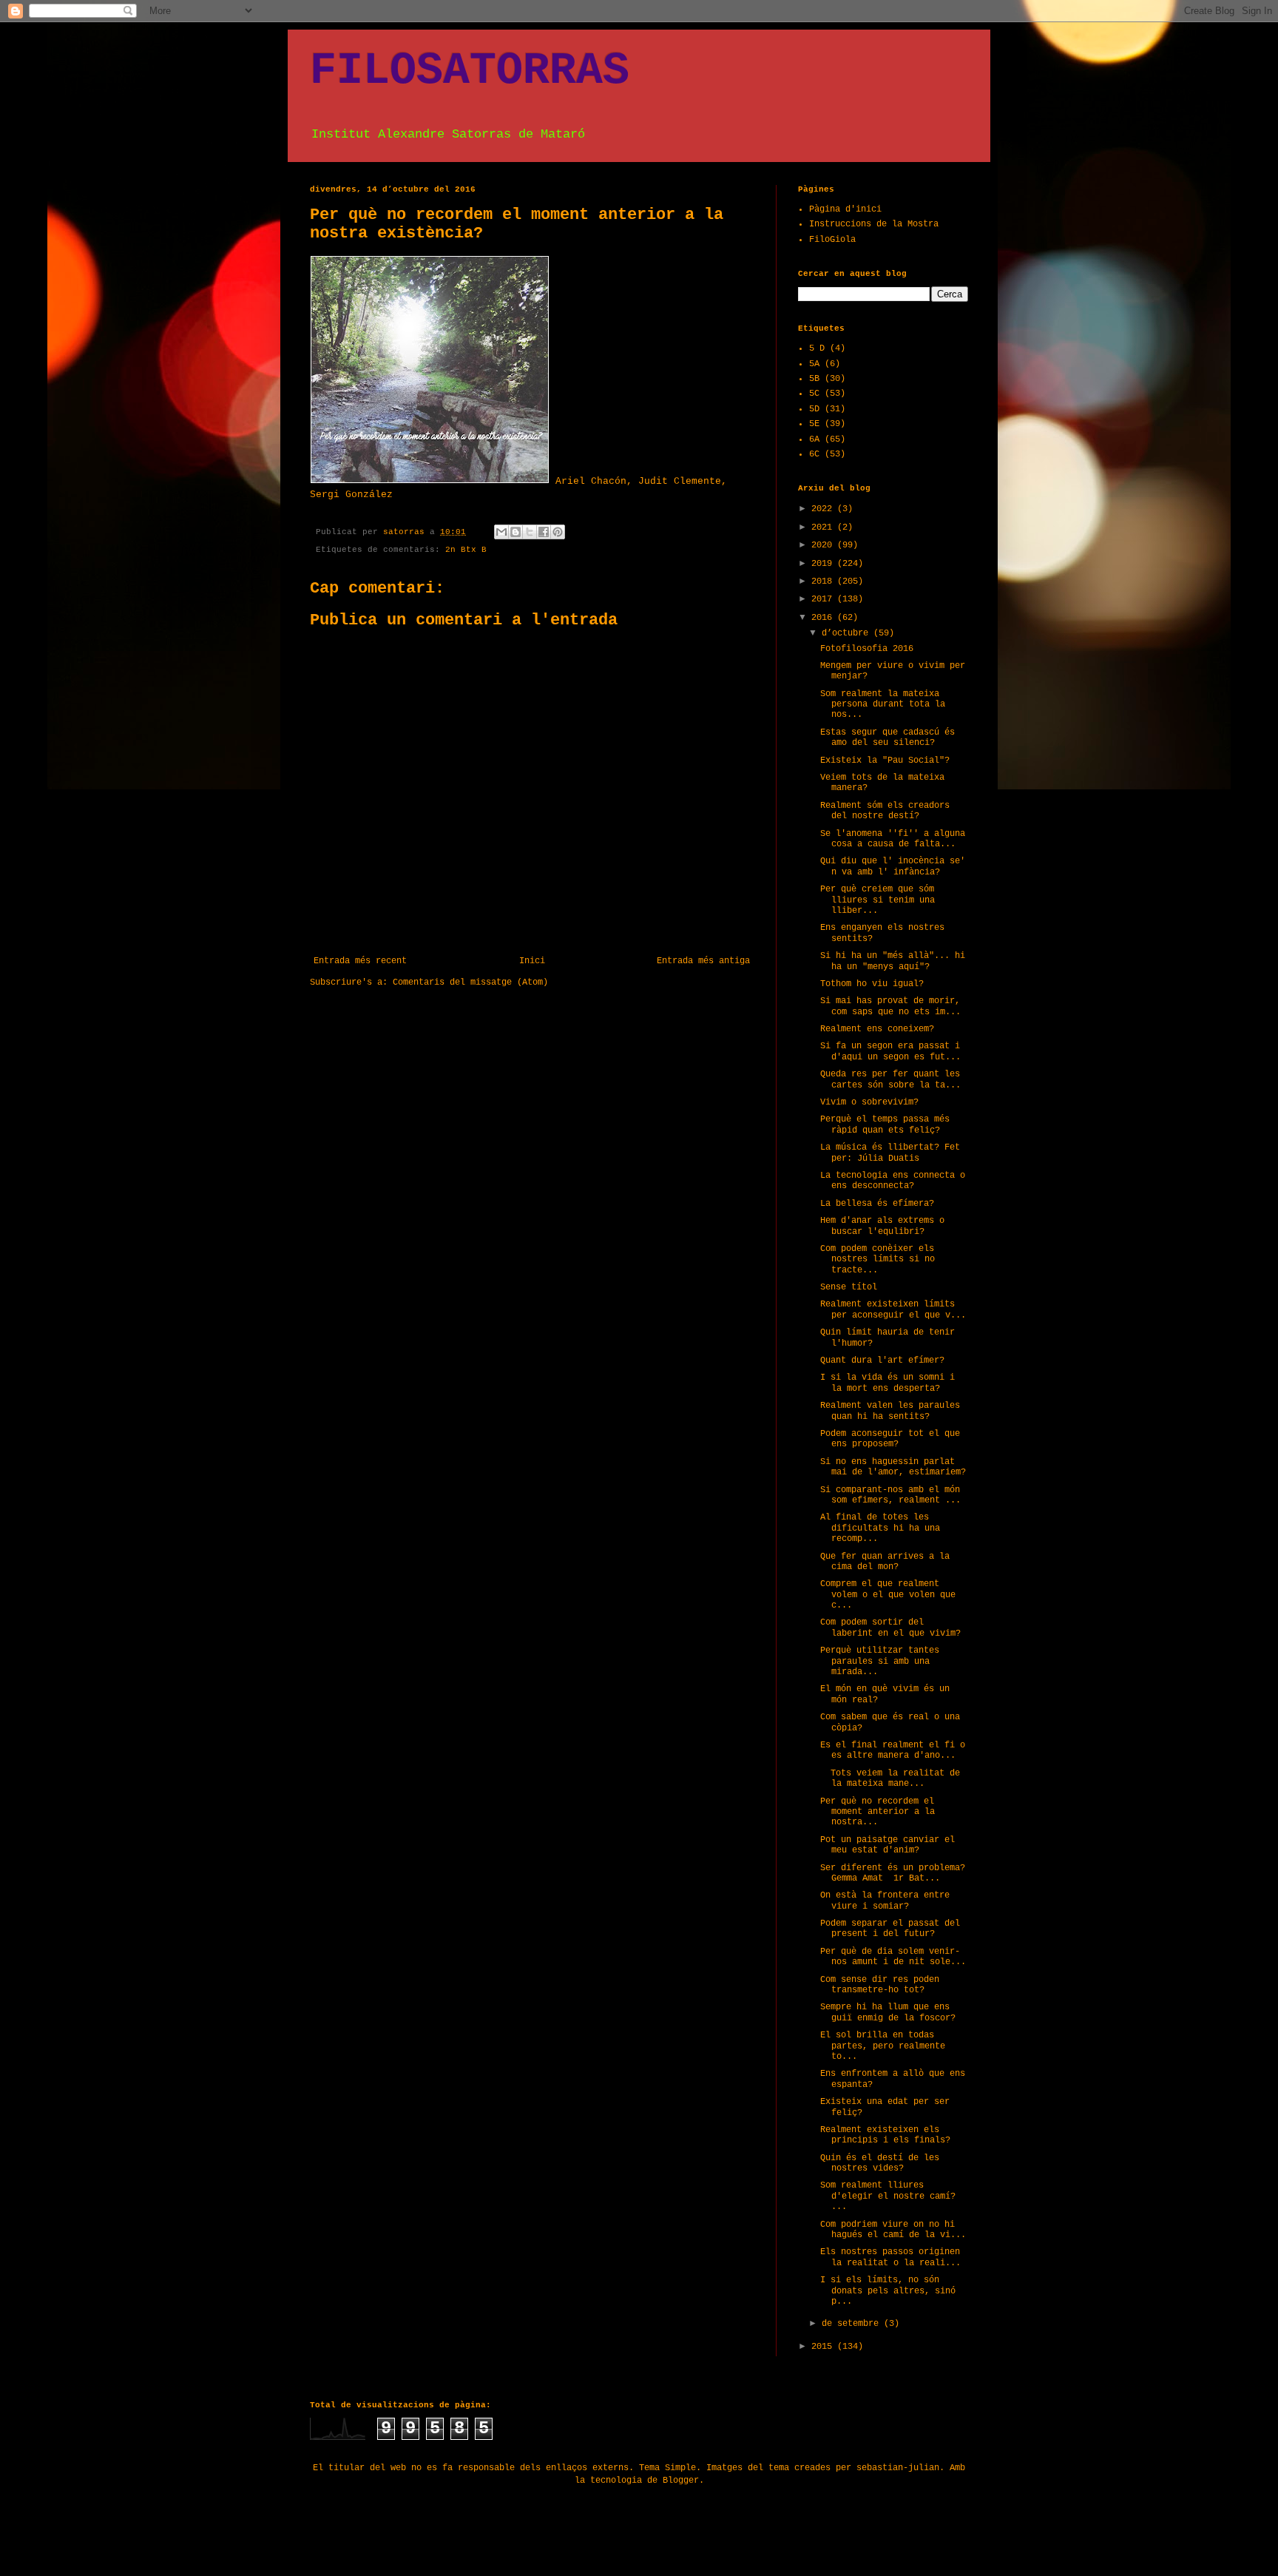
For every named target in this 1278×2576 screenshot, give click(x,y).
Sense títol (849, 1287)
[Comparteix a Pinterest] (558, 532)
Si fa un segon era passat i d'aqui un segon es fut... (890, 1051)
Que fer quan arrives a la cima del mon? (885, 1562)
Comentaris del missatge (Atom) (470, 982)
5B (814, 379)
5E (814, 424)
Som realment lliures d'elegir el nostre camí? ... (888, 2196)
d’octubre (848, 633)
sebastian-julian (898, 2468)
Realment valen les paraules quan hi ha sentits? (890, 1411)
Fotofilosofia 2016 (867, 649)
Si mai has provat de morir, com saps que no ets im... (890, 1006)
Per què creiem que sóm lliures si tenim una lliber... (878, 900)
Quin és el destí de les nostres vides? (880, 2163)
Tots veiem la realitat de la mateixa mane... (890, 1778)
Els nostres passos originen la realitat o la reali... (890, 2257)
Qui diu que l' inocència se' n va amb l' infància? (893, 866)
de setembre (853, 2324)
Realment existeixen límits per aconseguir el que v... (893, 1309)
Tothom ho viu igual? (872, 984)
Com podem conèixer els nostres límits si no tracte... (878, 1260)
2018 (824, 581)
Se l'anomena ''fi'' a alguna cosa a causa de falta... (893, 839)
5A (814, 364)
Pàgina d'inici (845, 209)
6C (814, 454)
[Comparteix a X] (530, 532)
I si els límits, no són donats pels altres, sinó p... (888, 2291)
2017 (824, 599)
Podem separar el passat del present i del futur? (890, 1929)
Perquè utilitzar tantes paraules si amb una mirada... (880, 1661)
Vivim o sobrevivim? (869, 1102)
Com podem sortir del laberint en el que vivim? (890, 1628)
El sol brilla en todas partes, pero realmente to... (883, 2046)
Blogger (681, 2481)
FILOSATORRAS (470, 71)
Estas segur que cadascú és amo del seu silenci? (887, 738)
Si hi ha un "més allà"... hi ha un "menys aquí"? (893, 961)
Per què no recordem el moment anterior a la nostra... (878, 1812)
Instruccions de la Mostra (874, 224)
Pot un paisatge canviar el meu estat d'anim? (887, 1845)
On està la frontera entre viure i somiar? (885, 1901)
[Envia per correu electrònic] (501, 532)
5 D (817, 348)
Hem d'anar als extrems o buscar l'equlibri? (882, 1226)
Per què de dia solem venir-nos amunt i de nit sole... (893, 1957)
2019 (824, 564)
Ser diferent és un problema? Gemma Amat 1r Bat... (893, 1873)
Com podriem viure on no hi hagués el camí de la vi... (893, 2230)
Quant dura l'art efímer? (882, 1361)
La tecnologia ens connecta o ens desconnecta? (893, 1181)
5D (814, 409)
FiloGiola (832, 240)
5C (814, 394)
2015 (824, 2347)
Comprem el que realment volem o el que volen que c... (888, 1595)
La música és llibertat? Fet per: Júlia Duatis (890, 1153)
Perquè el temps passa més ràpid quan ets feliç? (885, 1125)
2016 (824, 618)
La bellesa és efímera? (877, 1204)
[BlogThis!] (515, 532)
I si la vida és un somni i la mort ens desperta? (887, 1383)
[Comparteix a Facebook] (544, 532)
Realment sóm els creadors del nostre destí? (885, 811)
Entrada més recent (360, 961)
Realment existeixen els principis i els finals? (885, 2135)
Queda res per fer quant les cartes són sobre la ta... (890, 1079)
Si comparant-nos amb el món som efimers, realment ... (890, 1495)
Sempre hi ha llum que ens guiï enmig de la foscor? (888, 2012)
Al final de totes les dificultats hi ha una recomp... (880, 1528)
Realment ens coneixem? (877, 1029)
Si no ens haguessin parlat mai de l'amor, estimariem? (893, 1467)
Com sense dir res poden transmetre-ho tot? (880, 1985)
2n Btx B (466, 550)
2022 (824, 509)
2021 (824, 527)
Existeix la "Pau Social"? (885, 761)
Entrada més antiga (703, 961)
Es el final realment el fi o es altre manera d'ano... (893, 1750)
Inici (532, 961)
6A (814, 439)
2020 (824, 545)
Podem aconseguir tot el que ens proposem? (890, 1439)
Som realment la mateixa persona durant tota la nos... (883, 705)
